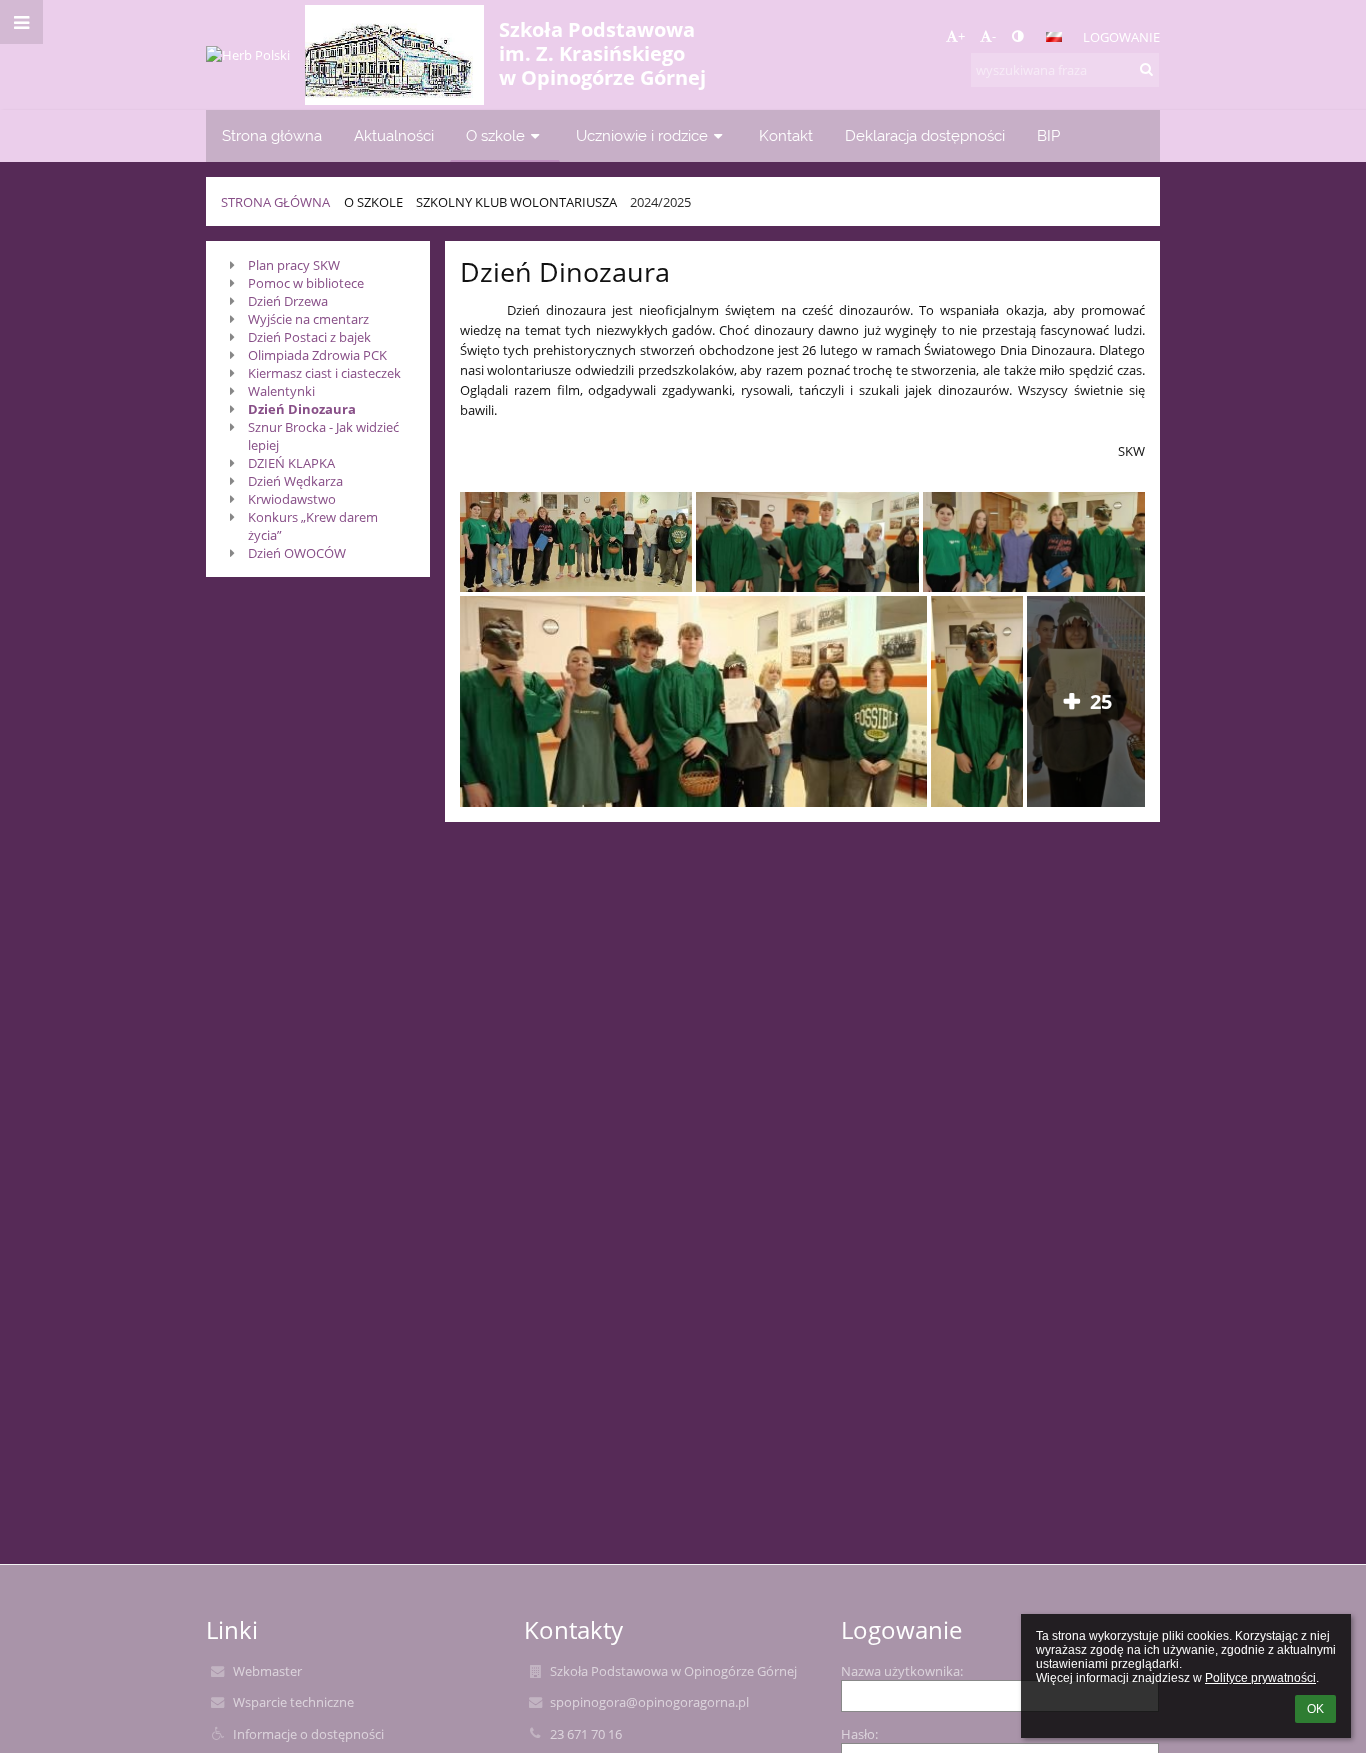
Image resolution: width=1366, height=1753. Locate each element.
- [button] (994, 36)
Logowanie (1121, 37)
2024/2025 (660, 202)
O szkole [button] (495, 135)
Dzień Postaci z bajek (309, 337)
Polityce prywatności (1260, 1678)
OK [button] (1315, 1709)
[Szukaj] (1146, 69)
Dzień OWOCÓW (297, 553)
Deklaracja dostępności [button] (925, 135)
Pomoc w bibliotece (306, 283)
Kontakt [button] (786, 135)
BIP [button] (1048, 135)
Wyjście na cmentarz (308, 319)
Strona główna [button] (272, 135)
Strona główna (275, 202)
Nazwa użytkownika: (902, 1671)
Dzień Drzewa (288, 301)
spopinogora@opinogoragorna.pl (649, 1702)
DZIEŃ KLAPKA (291, 463)
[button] (1017, 36)
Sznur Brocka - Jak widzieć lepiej (323, 436)
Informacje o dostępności (308, 1734)
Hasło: (859, 1734)
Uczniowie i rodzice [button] (642, 135)
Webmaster (267, 1671)
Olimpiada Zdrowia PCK (317, 355)
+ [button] (961, 36)
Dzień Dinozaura (302, 409)
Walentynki (281, 391)
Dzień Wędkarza (295, 481)
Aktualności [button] (394, 135)
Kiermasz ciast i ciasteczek (324, 373)
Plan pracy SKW (294, 265)
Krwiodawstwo (292, 499)
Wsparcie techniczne (293, 1702)
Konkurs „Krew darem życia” (313, 526)
